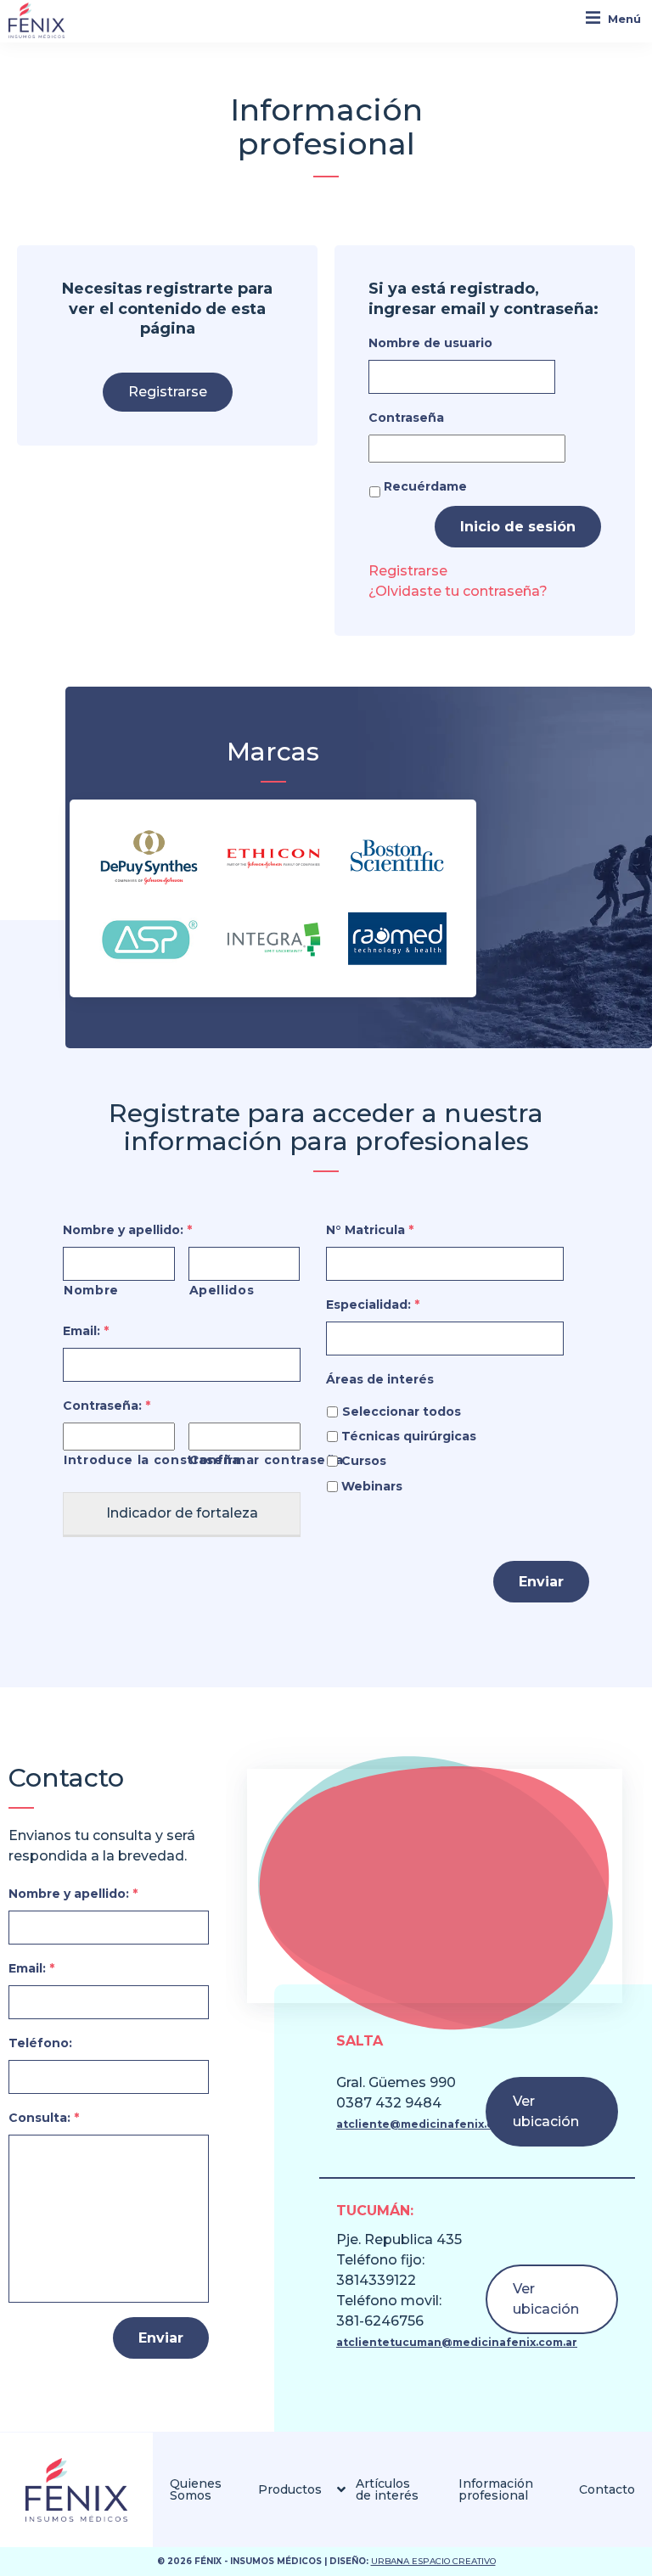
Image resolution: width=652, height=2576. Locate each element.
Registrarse (168, 392)
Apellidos (222, 1290)
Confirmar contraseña (245, 1460)
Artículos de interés (387, 2489)
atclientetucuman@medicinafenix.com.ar (457, 2342)
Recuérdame (425, 486)
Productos (290, 2489)
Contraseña (406, 418)
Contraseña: (107, 1406)
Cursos (364, 1461)
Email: (86, 1331)
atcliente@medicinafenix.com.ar (431, 2124)
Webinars (372, 1486)
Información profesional (496, 2489)
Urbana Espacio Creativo (433, 2561)
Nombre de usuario (430, 343)
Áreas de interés (380, 1379)
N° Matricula (370, 1230)
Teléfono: (40, 2043)
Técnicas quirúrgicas (409, 1436)
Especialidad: (373, 1305)
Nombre (91, 1290)
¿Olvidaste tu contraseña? (458, 591)
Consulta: (44, 2118)
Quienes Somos (196, 2489)
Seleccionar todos (402, 1411)
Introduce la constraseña (119, 1460)
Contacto (607, 2489)
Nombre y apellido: (127, 1230)
